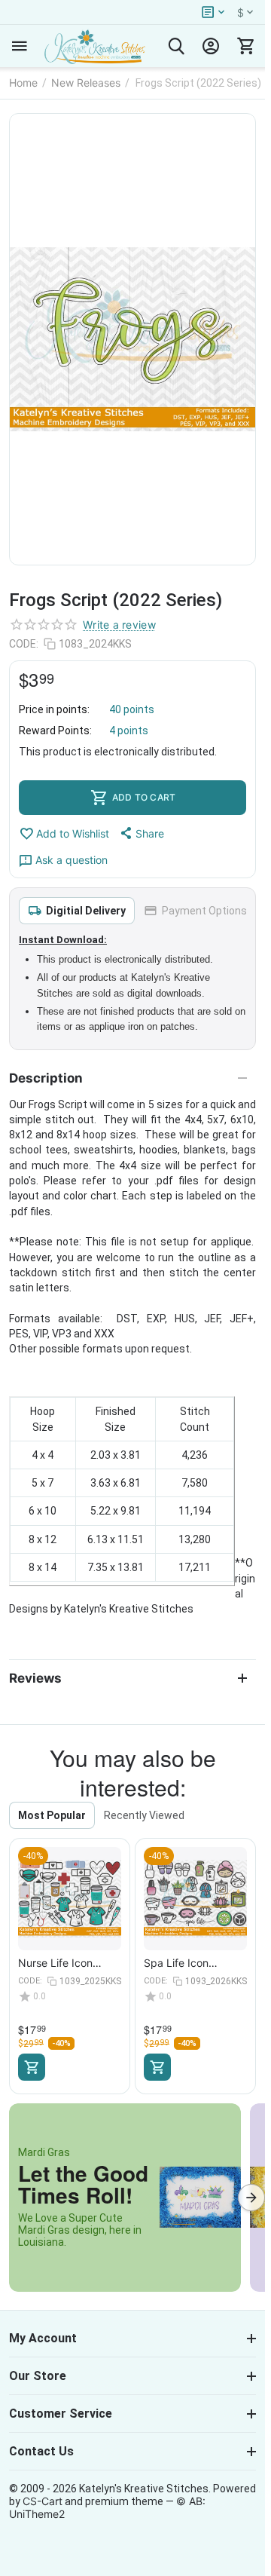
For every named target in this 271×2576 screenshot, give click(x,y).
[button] (141, 833)
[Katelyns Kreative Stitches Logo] (94, 46)
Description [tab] (46, 1078)
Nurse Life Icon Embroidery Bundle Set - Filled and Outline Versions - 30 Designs (69, 1963)
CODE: (24, 644)
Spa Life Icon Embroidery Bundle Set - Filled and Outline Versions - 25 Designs (195, 1963)
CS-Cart (43, 2501)
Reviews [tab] (35, 1678)
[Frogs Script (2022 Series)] (132, 339)
